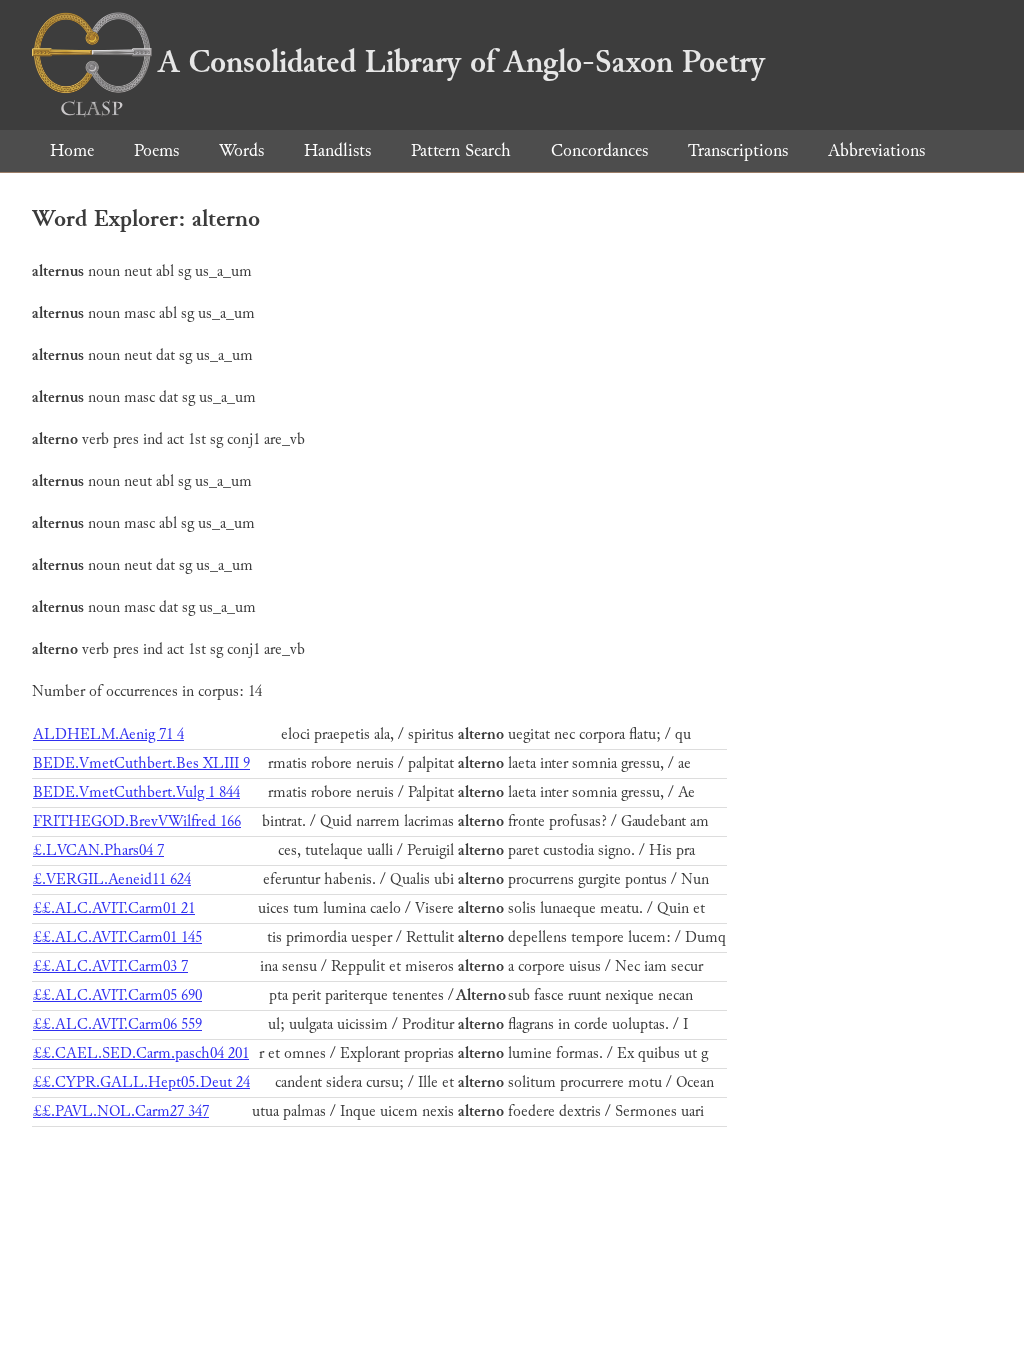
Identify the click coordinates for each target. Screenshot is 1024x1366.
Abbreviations (876, 150)
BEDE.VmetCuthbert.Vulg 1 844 (136, 792)
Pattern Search (461, 150)
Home (72, 150)
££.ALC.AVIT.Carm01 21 (114, 908)
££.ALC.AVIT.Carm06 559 (117, 1024)
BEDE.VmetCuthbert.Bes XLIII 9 (141, 763)
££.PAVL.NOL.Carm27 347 (121, 1111)
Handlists (337, 150)
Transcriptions (738, 150)
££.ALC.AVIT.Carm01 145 (117, 937)
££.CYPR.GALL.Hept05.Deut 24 (141, 1082)
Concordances (599, 150)
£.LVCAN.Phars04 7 (98, 850)
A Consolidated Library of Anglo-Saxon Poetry (461, 62)
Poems (156, 150)
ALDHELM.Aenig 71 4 (108, 734)
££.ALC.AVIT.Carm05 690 (117, 995)
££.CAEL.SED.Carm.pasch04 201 (141, 1053)
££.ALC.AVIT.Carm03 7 (110, 966)
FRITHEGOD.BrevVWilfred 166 (137, 821)
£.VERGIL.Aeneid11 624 (112, 879)
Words (241, 150)
